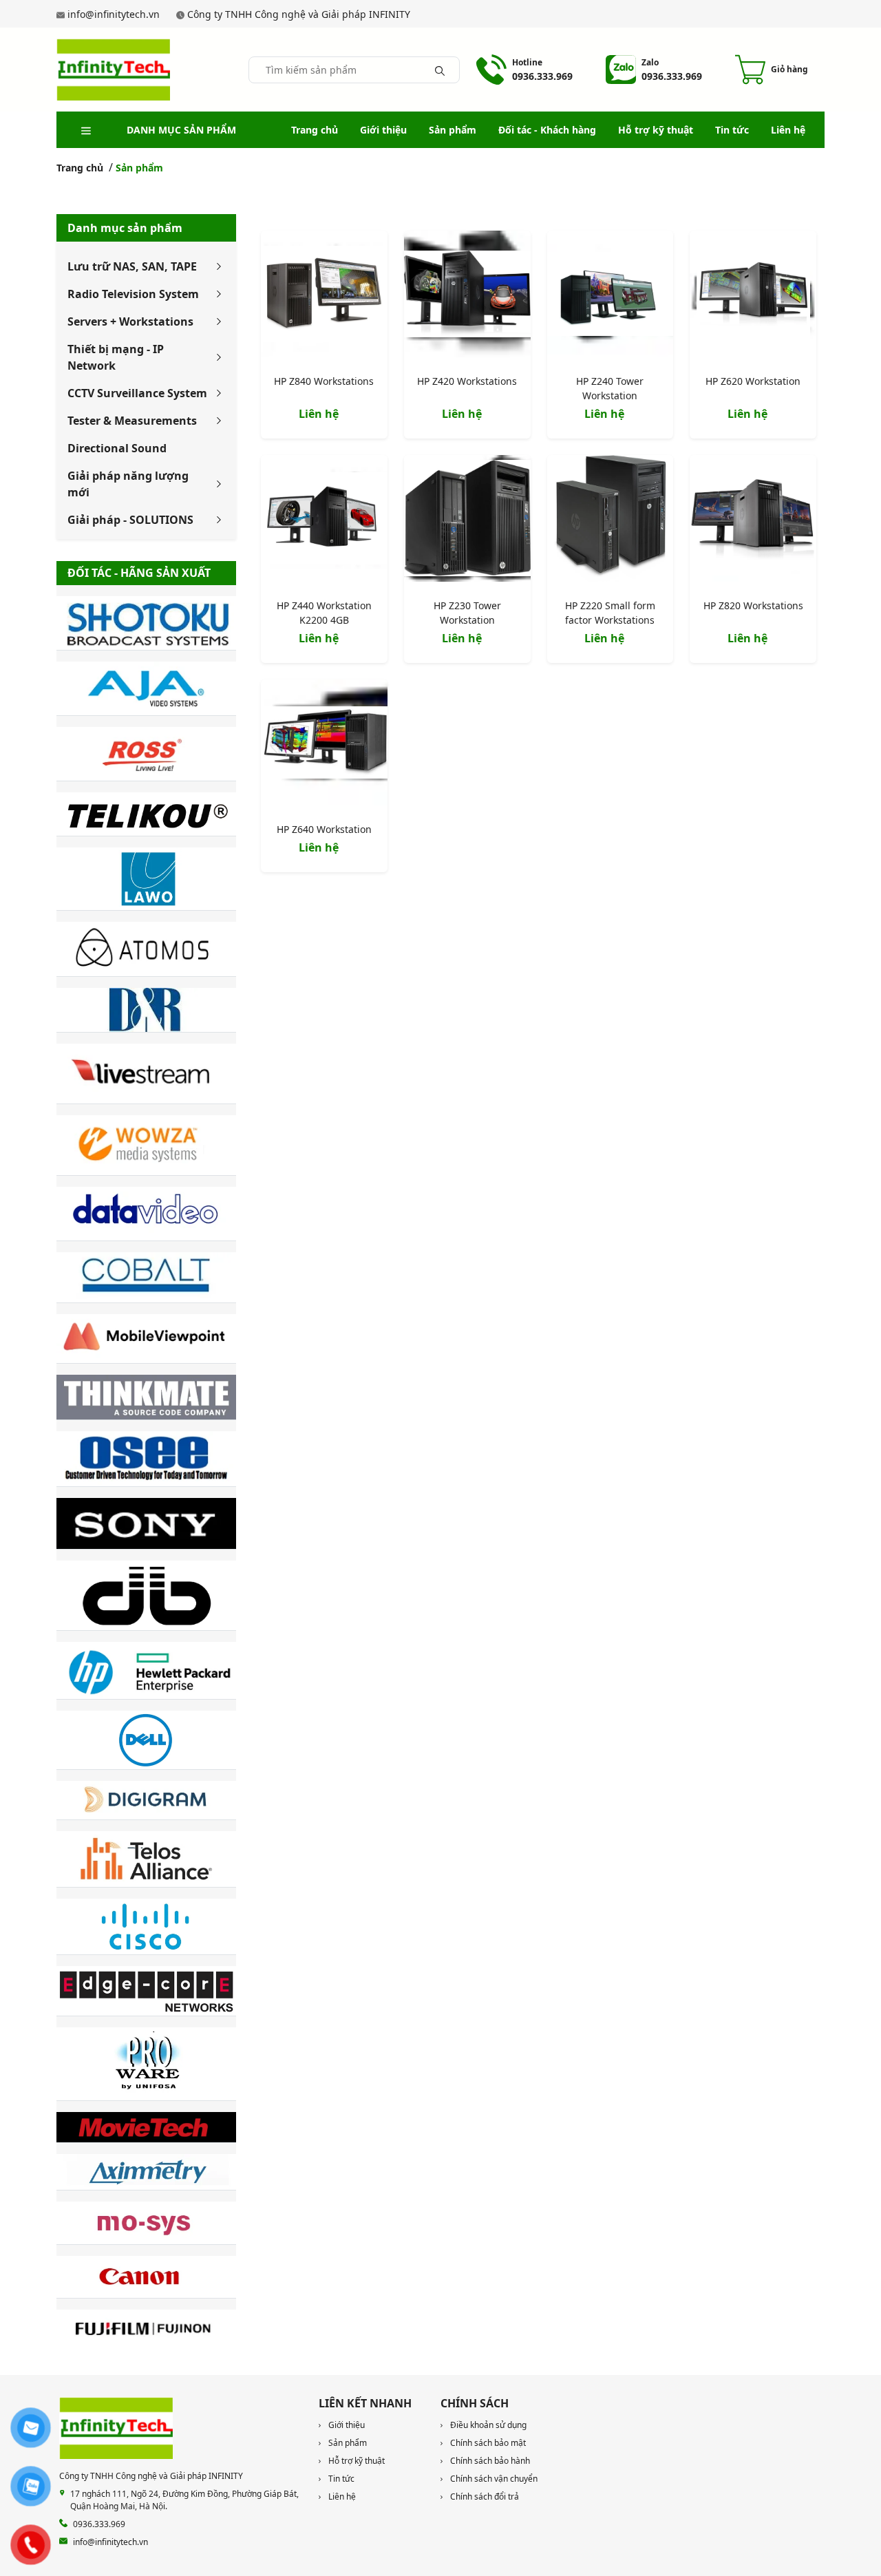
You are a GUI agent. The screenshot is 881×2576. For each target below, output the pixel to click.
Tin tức (732, 130)
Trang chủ (315, 130)
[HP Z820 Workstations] (753, 521)
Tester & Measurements (132, 421)
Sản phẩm (453, 130)
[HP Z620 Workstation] (753, 297)
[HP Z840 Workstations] (324, 297)
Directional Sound (117, 448)
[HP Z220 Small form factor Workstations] (611, 521)
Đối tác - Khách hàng (547, 130)
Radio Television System (133, 294)
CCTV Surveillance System (137, 393)
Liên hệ (788, 130)
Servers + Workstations (130, 321)
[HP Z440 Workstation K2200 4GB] (324, 521)
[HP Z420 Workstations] (467, 297)
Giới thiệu (383, 130)
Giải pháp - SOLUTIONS (130, 520)
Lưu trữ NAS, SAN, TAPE (132, 266)
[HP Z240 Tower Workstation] (611, 297)
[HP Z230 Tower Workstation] (467, 521)
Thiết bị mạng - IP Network (116, 357)
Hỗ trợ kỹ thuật (656, 130)
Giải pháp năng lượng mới (128, 484)
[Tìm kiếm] (440, 70)
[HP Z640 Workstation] (324, 746)
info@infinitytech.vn (114, 14)
